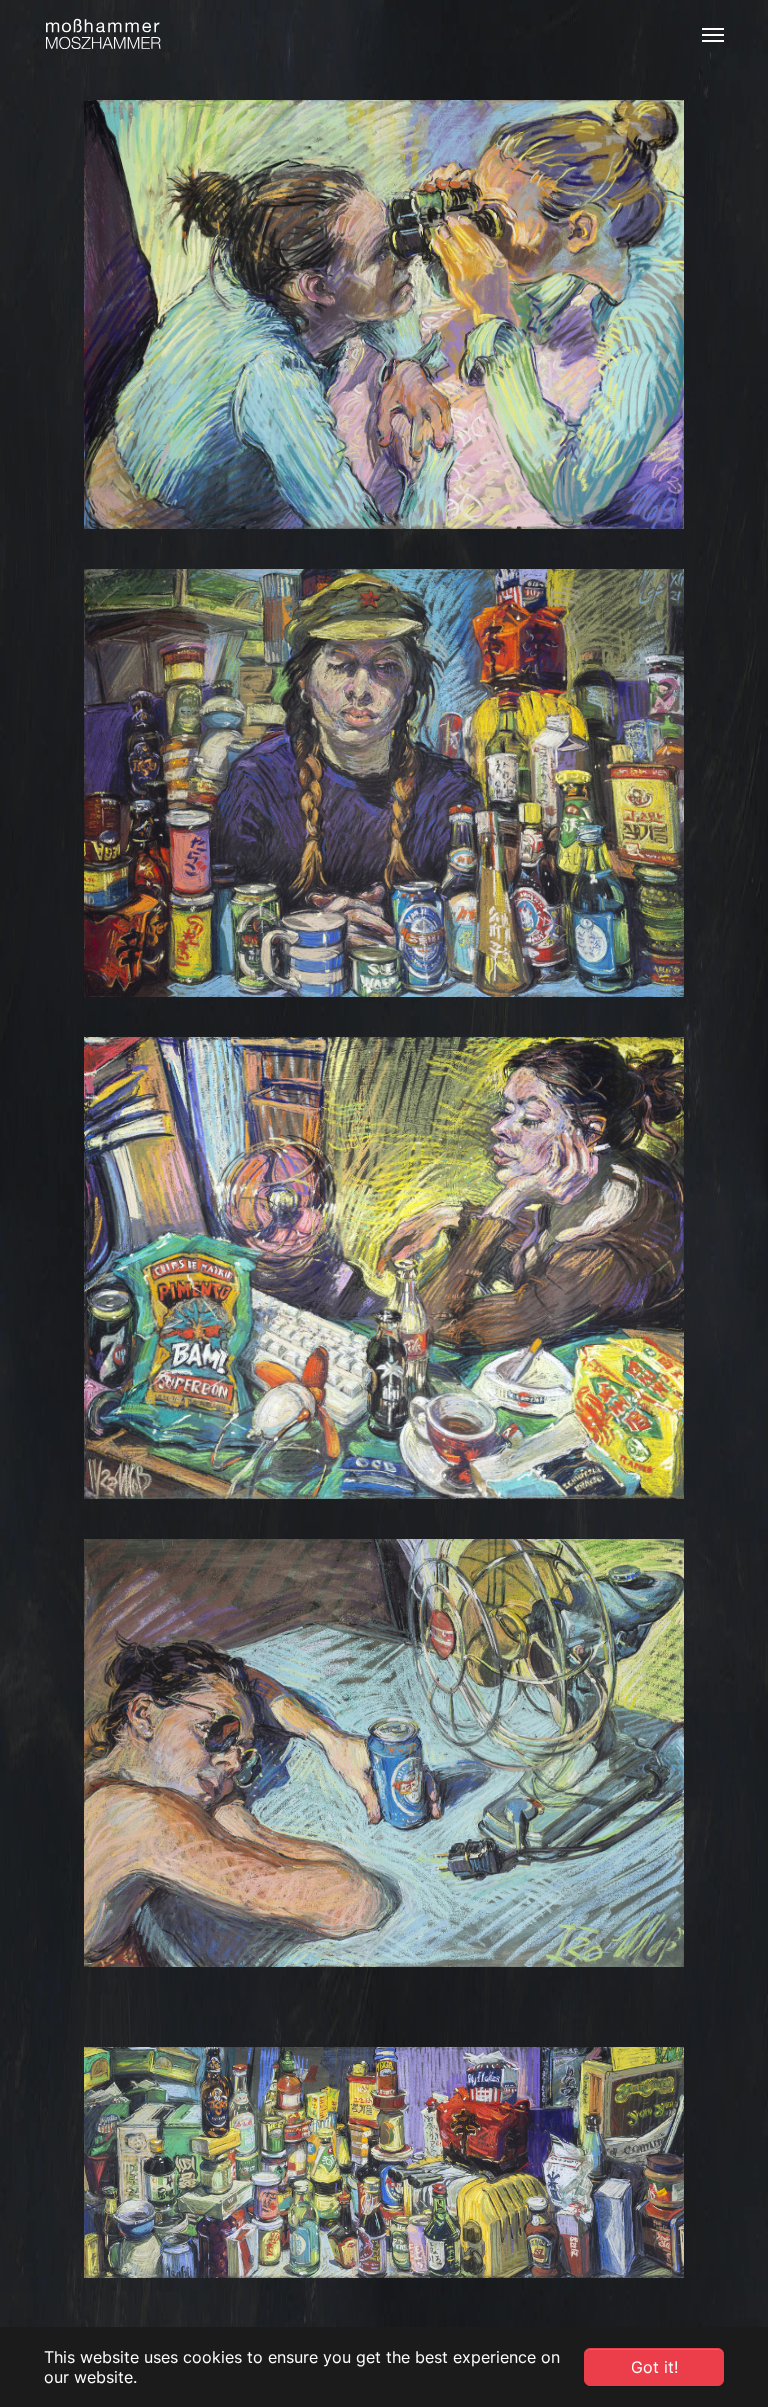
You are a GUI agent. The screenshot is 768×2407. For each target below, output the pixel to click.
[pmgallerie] (103, 35)
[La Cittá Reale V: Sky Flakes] (384, 2162)
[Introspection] (384, 314)
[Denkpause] (384, 1268)
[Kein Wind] (384, 1753)
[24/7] (384, 783)
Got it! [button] (654, 2367)
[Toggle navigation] (713, 35)
